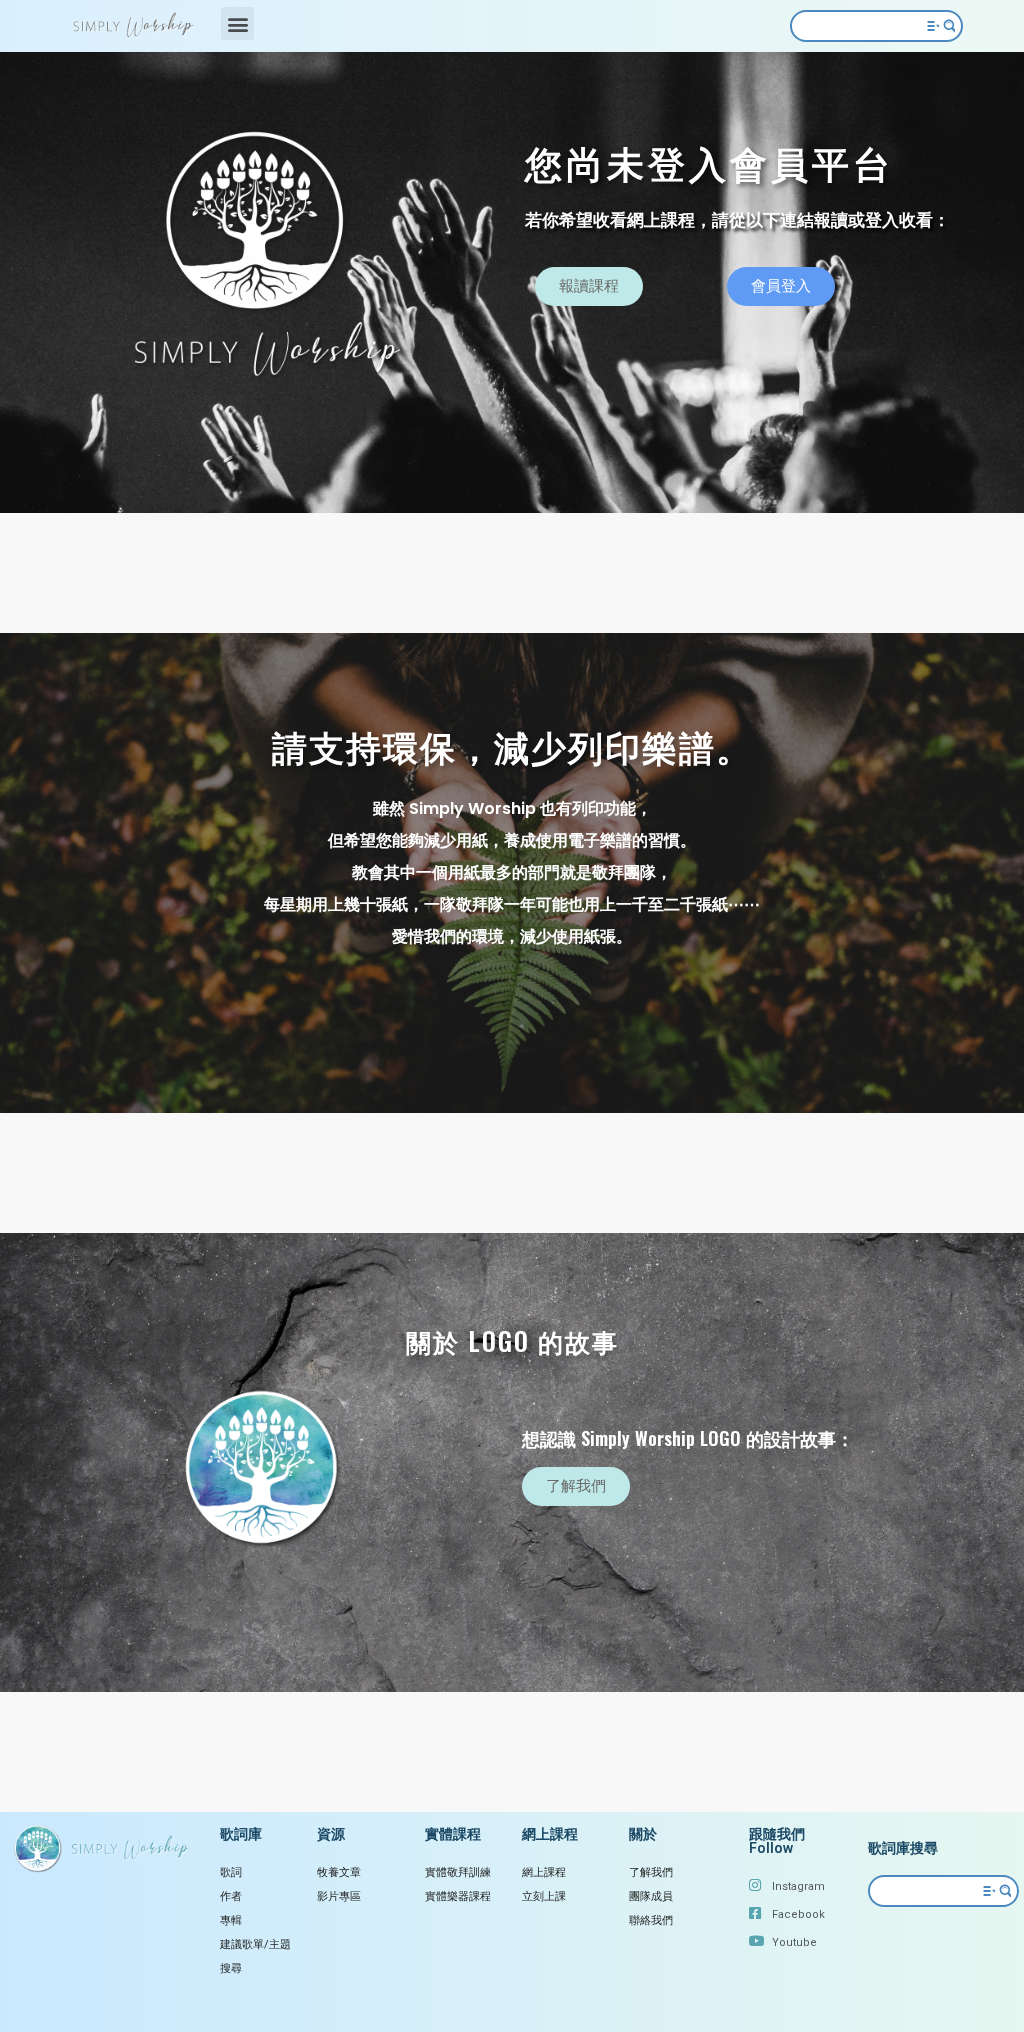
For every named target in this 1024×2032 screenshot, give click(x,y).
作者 (231, 1896)
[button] (237, 23)
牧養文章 (339, 1872)
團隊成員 (651, 1896)
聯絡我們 (651, 1920)
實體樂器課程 (458, 1896)
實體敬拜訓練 (458, 1872)
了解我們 (651, 1872)
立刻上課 (544, 1896)
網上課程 (544, 1872)
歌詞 (231, 1872)
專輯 (231, 1920)
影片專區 (339, 1896)
